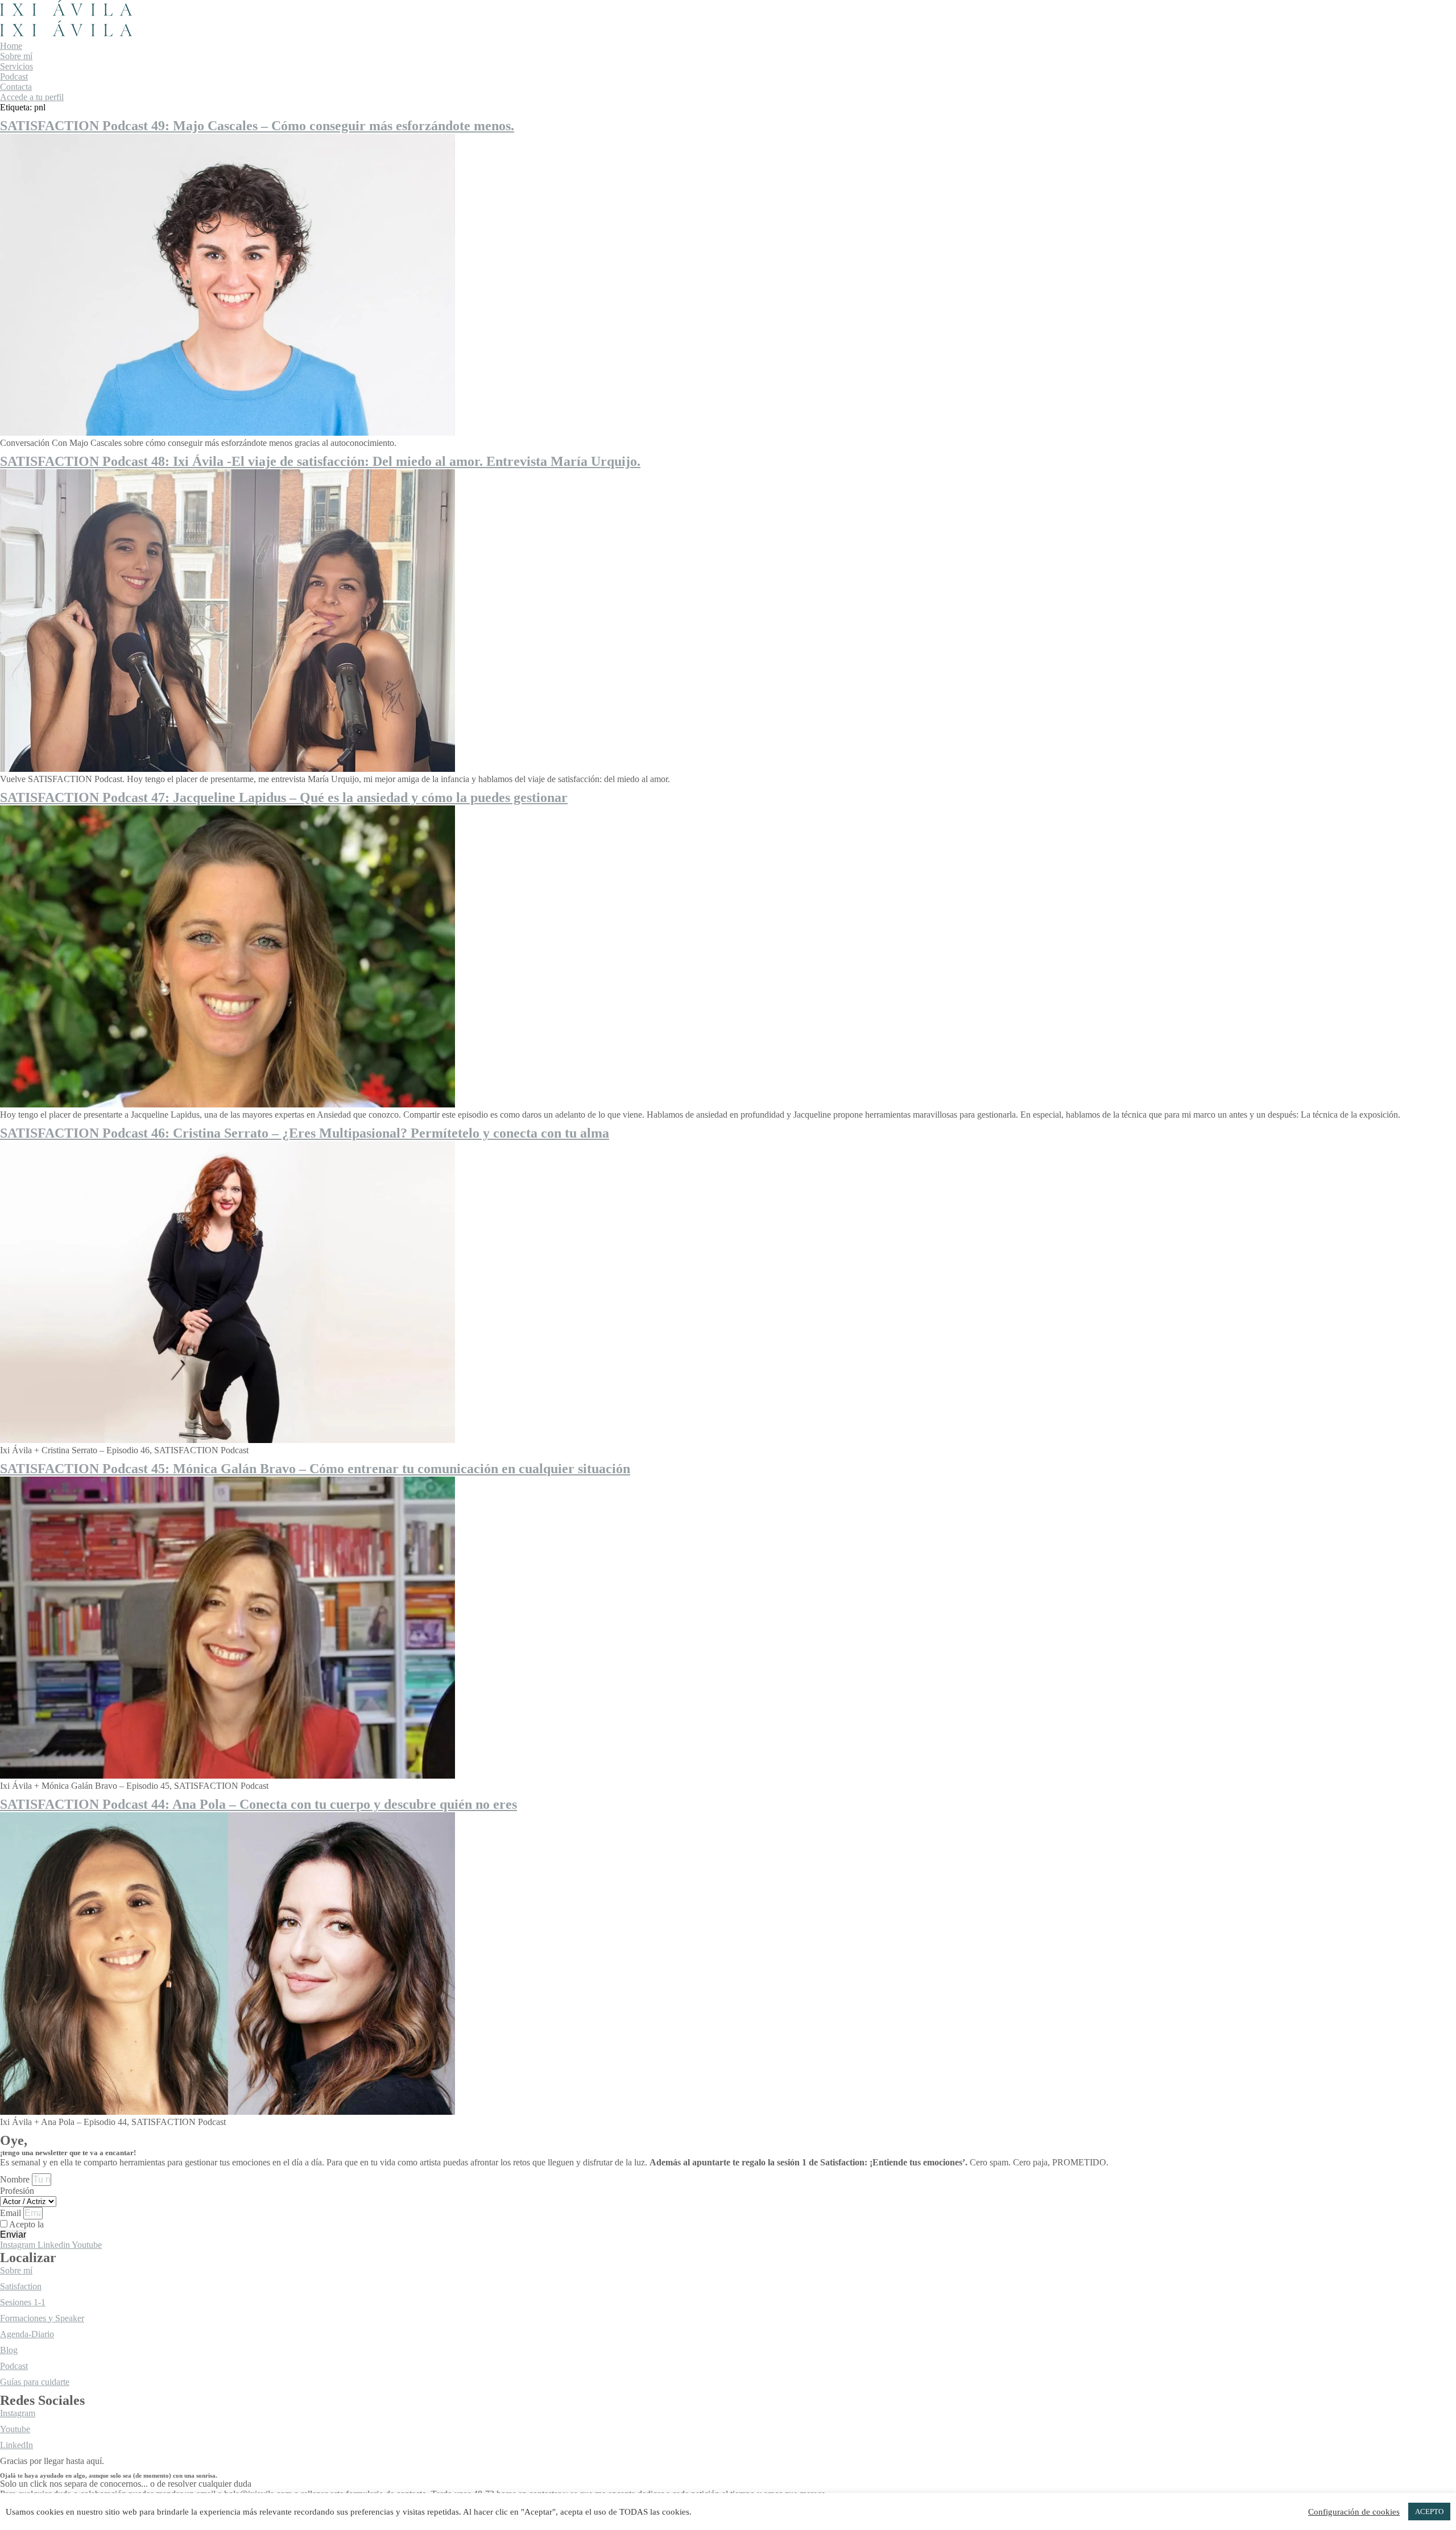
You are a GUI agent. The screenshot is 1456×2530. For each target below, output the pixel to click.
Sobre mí (16, 56)
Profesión (17, 2191)
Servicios (16, 66)
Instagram (18, 2413)
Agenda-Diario (27, 2334)
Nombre (16, 2179)
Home (11, 46)
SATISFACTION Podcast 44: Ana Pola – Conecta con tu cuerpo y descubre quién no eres (258, 1804)
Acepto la (66, 2224)
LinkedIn (16, 2445)
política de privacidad (84, 2224)
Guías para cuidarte (35, 2382)
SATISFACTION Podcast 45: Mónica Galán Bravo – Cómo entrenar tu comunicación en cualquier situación (315, 1469)
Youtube (15, 2429)
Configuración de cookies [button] (1354, 2512)
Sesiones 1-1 (23, 2302)
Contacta (16, 87)
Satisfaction (21, 2286)
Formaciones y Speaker (42, 2318)
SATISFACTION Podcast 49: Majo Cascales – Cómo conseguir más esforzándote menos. (257, 126)
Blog (9, 2350)
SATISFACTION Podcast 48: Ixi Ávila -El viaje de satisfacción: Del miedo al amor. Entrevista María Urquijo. (320, 461)
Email (12, 2213)
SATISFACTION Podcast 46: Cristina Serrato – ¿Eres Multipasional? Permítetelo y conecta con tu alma (305, 1133)
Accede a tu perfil (32, 97)
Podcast (14, 77)
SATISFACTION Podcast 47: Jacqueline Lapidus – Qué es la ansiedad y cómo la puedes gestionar (284, 797)
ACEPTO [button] (1429, 2512)
